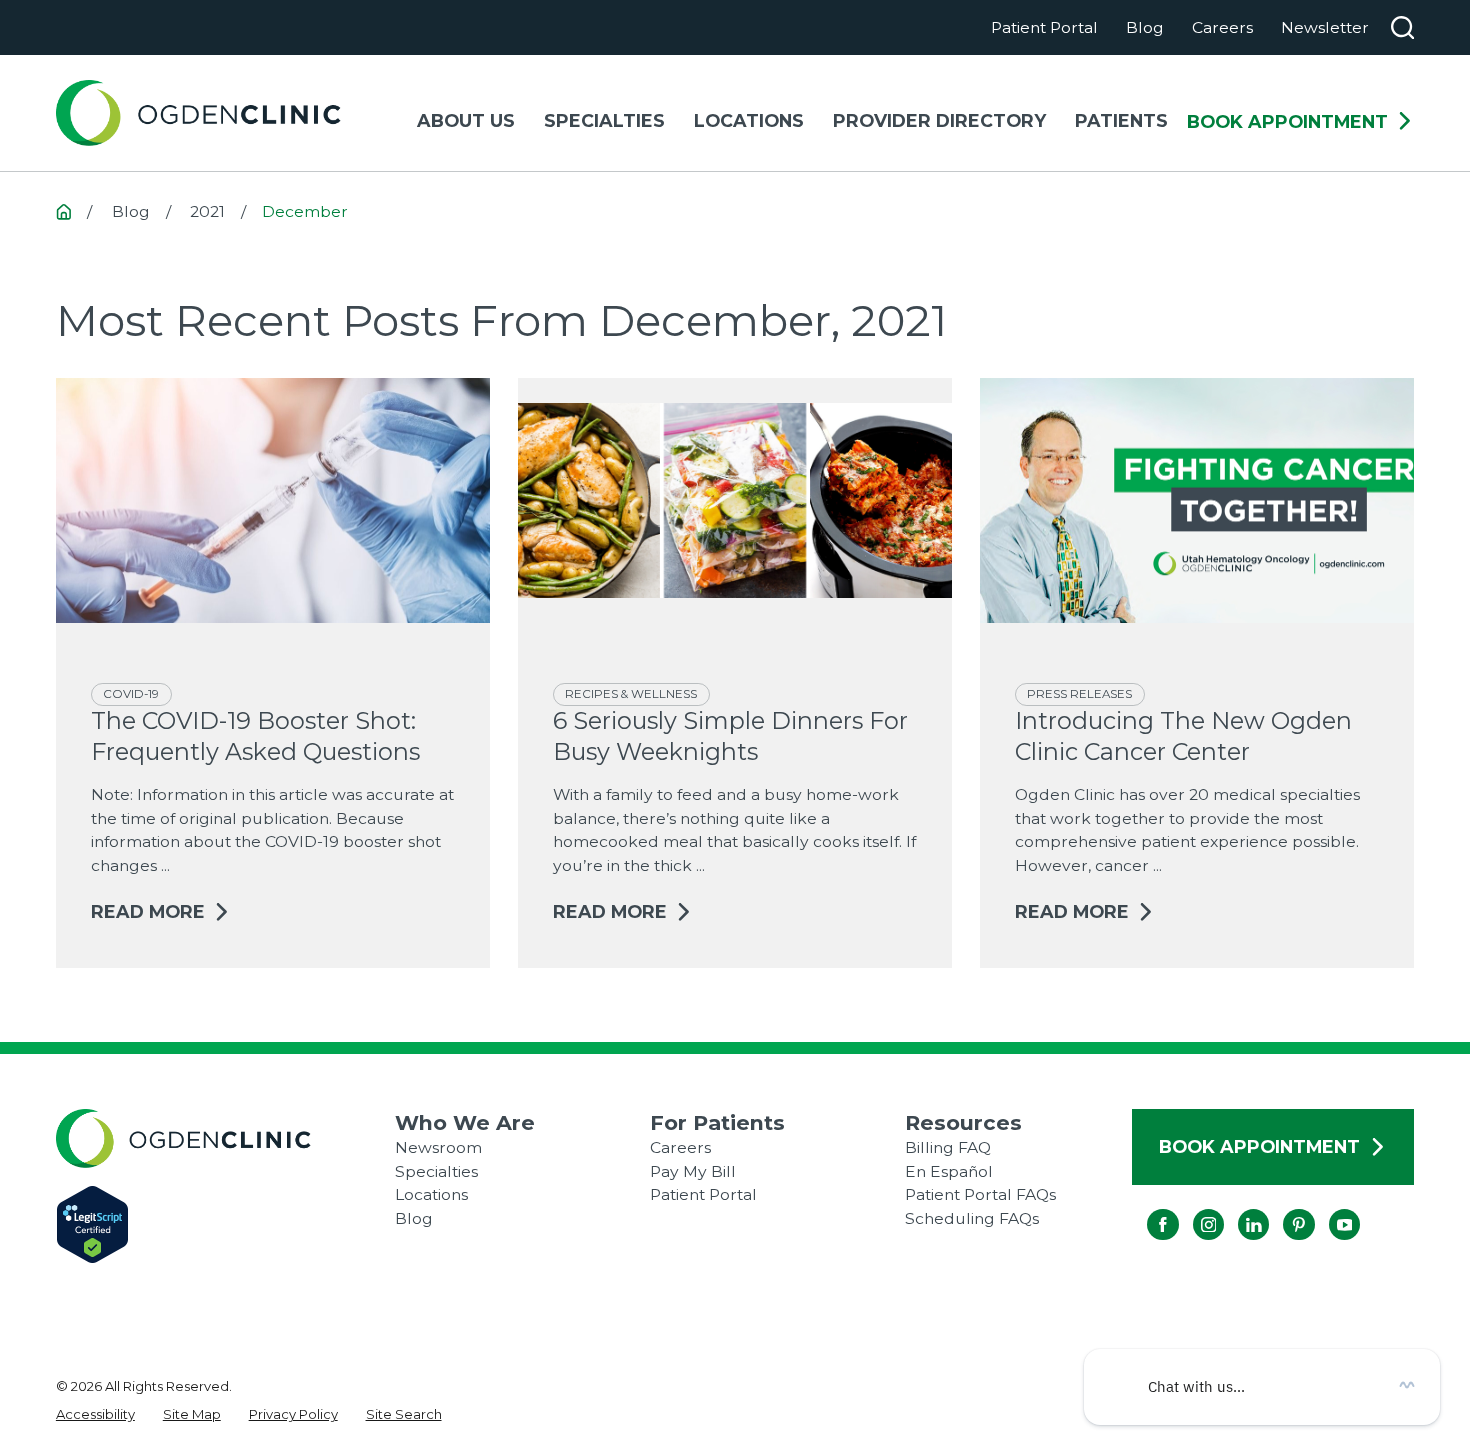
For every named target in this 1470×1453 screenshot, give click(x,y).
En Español (949, 1171)
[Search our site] (1403, 28)
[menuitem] (95, 1415)
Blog (1145, 27)
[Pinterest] (1283, 1208)
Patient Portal (1044, 27)
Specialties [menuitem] (604, 120)
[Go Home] (64, 212)
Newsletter (1325, 27)
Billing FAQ (948, 1147)
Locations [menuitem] (749, 120)
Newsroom (438, 1147)
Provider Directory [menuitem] (939, 120)
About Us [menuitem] (466, 120)
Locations (431, 1194)
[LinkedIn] (1237, 1208)
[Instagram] (1192, 1208)
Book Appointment (1287, 122)
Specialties (436, 1171)
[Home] (198, 113)
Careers (1222, 27)
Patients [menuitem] (1121, 120)
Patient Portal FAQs (980, 1194)
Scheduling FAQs (972, 1218)
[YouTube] (1328, 1208)
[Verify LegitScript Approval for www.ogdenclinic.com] (226, 1224)
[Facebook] (1147, 1208)
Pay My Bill (693, 1171)
